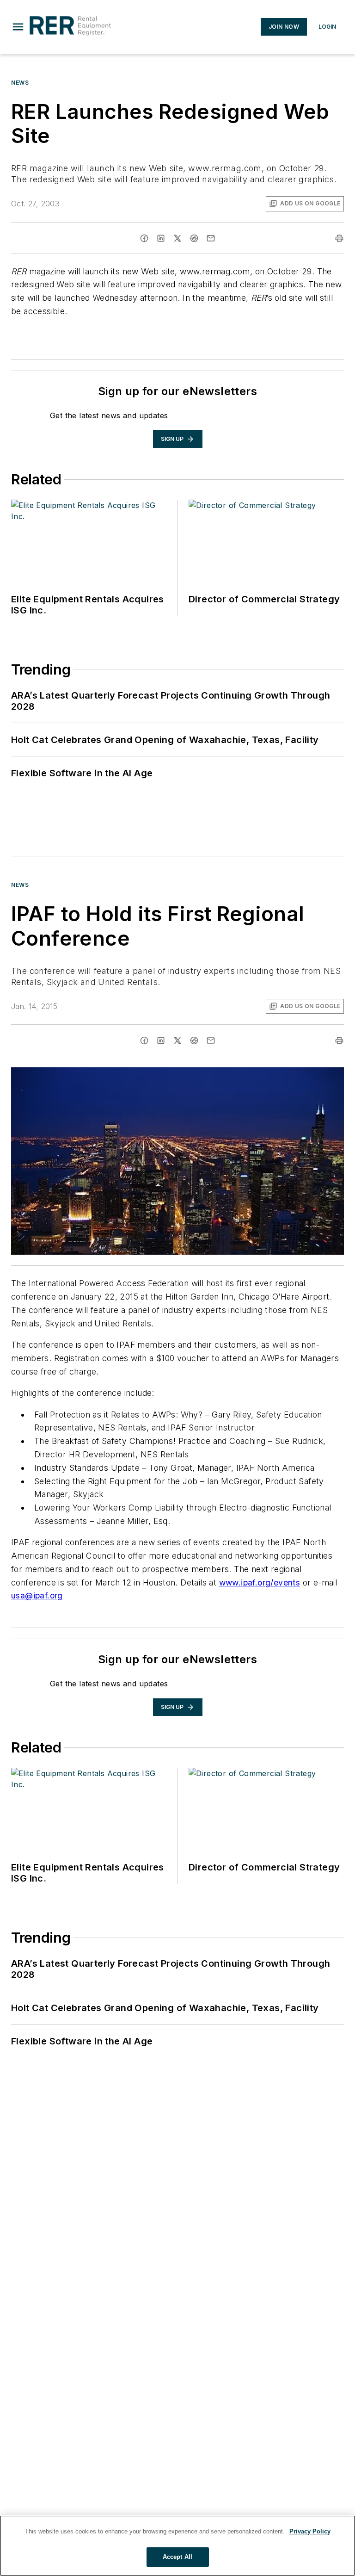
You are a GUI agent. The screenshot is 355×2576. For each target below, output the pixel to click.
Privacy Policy (310, 2531)
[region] (177, 2546)
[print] (339, 238)
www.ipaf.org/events (260, 1582)
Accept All (177, 2557)
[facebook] (144, 238)
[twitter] (177, 238)
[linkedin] (161, 238)
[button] (18, 27)
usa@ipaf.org (37, 1595)
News (20, 83)
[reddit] (194, 238)
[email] (211, 238)
